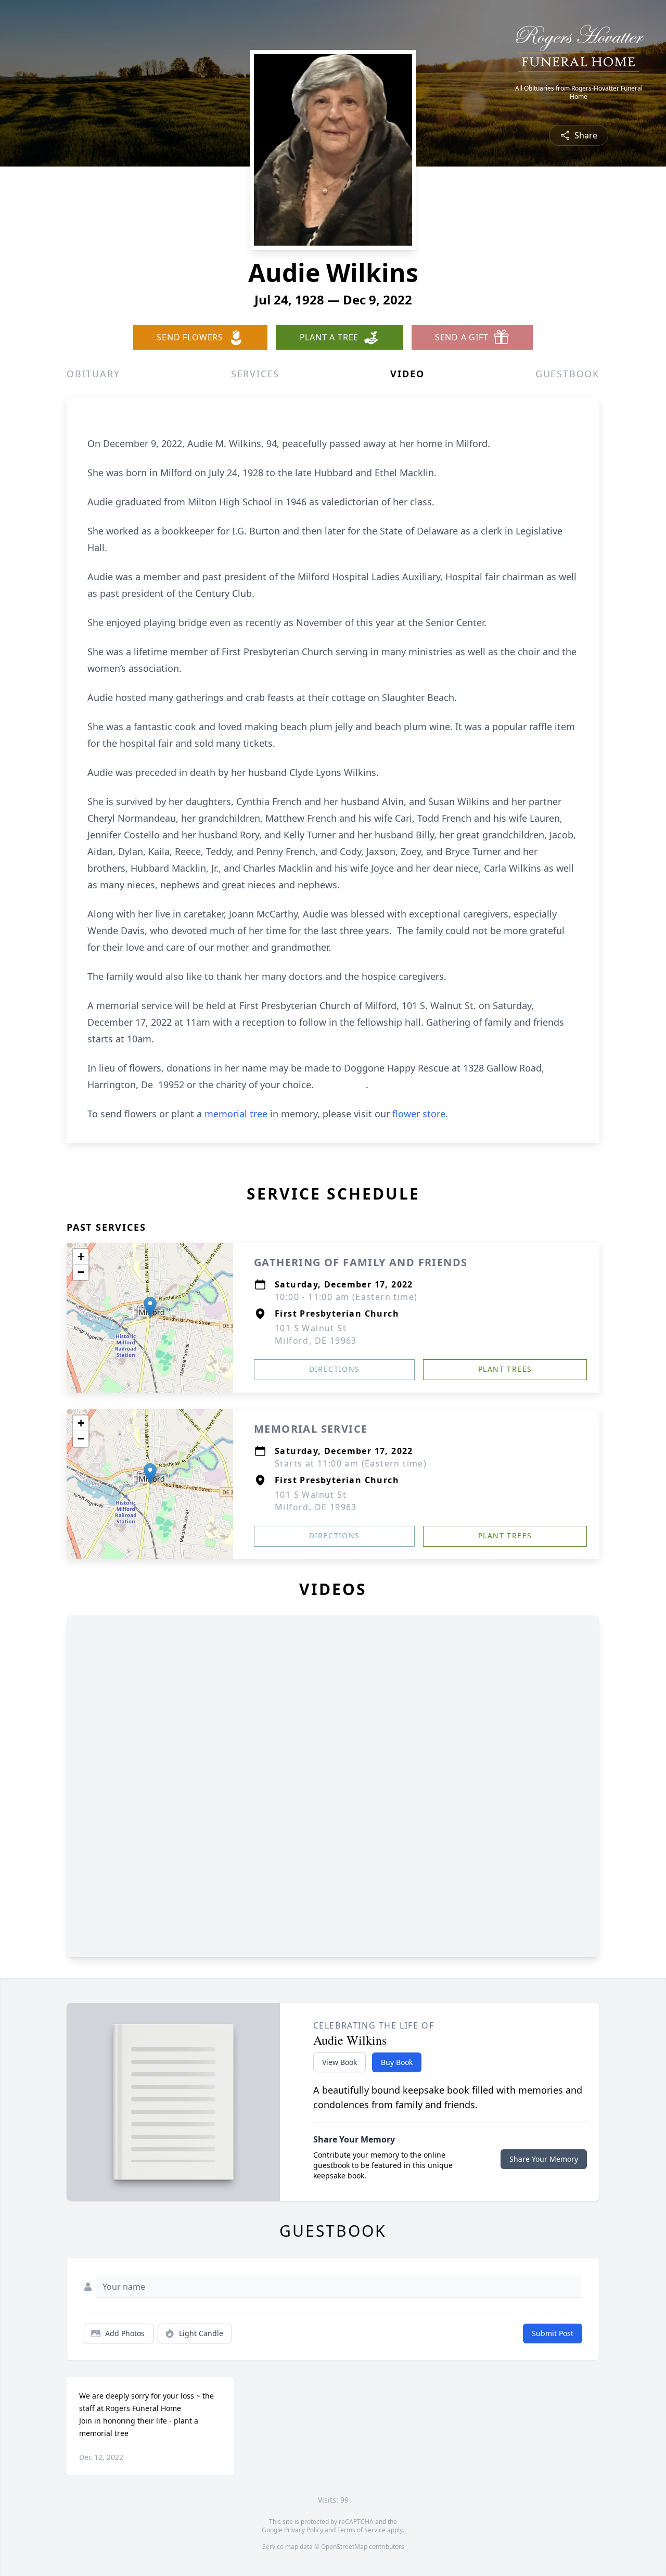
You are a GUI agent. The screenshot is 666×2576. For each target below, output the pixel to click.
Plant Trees (505, 1369)
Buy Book (397, 2062)
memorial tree (236, 1114)
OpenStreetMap (344, 2547)
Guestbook (567, 374)
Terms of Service (361, 2530)
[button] (150, 1307)
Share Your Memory (544, 2159)
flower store (419, 1114)
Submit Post (553, 2333)
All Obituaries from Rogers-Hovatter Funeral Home (579, 93)
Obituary (93, 374)
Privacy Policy (304, 2530)
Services (255, 374)
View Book (340, 2062)
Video (407, 374)
